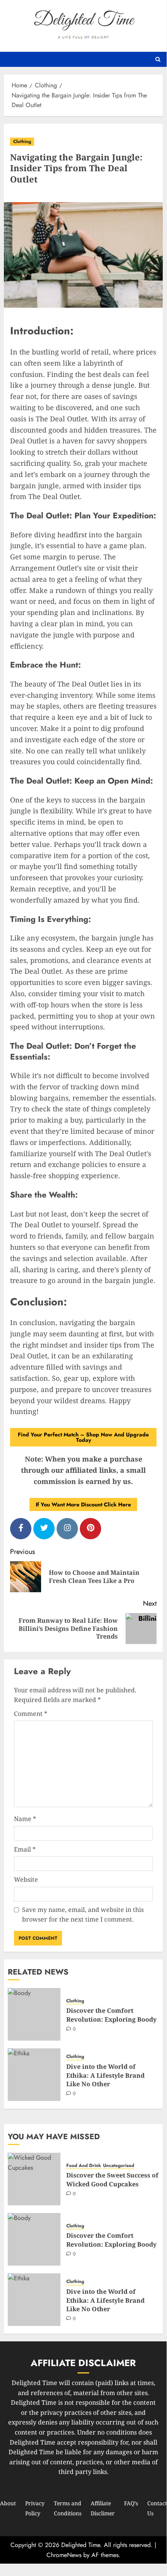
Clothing (22, 141)
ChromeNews (64, 2555)
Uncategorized (119, 2166)
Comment (31, 1714)
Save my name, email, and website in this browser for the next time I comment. (83, 1915)
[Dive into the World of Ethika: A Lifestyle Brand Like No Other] (34, 2075)
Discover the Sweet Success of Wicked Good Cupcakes (112, 2179)
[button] (158, 59)
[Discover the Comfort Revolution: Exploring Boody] (34, 2014)
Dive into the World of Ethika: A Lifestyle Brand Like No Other (105, 2075)
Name (25, 1819)
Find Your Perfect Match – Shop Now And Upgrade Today (83, 1437)
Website (26, 1879)
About (8, 2503)
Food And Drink (84, 2166)
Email (25, 1849)
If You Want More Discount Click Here (83, 1504)
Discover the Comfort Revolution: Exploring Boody (111, 2015)
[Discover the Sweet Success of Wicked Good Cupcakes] (34, 2179)
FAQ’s (131, 2503)
